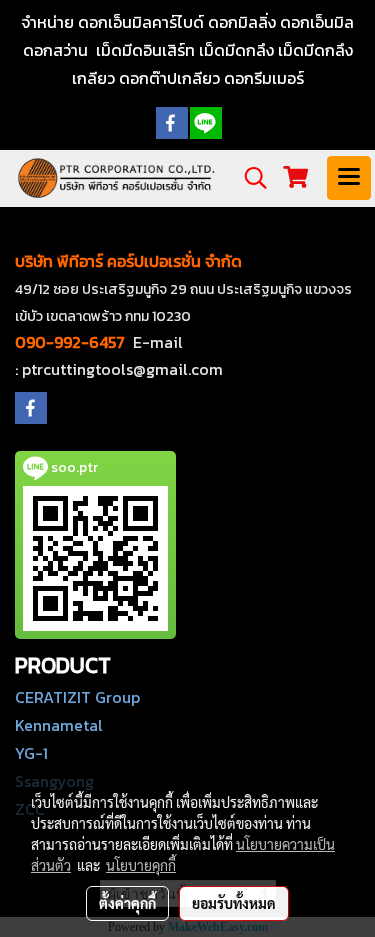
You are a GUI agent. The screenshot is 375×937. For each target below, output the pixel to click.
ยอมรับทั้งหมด (234, 903)
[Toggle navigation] (349, 178)
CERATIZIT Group (77, 697)
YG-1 (31, 753)
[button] (249, 178)
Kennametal (59, 725)
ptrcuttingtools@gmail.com (122, 369)
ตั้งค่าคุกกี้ (127, 903)
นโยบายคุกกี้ (141, 865)
